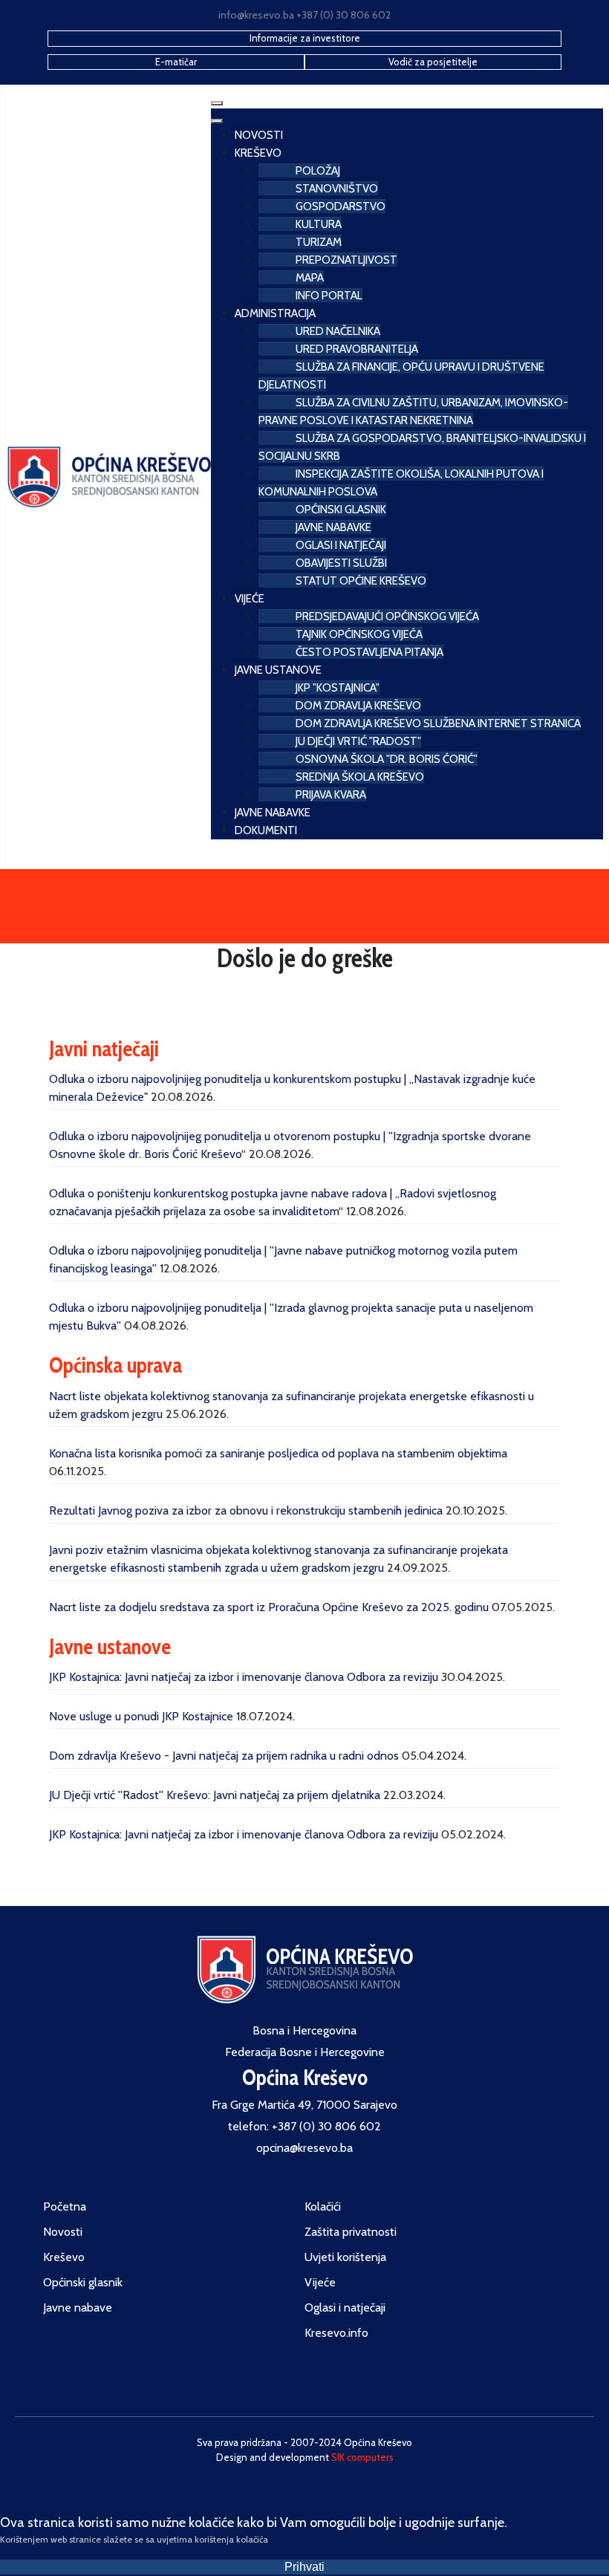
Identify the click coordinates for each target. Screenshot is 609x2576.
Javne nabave (78, 2307)
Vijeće (320, 2282)
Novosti (63, 2232)
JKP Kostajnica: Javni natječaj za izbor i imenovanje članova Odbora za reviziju (244, 1677)
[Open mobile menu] (217, 103)
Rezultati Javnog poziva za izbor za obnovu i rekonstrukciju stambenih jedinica (246, 1510)
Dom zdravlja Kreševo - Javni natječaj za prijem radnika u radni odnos (224, 1756)
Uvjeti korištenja (345, 2257)
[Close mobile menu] (217, 121)
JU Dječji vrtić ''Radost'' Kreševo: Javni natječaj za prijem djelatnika (215, 1795)
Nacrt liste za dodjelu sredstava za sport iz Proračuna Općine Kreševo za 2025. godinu (269, 1607)
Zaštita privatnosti (351, 2232)
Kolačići (323, 2206)
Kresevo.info (336, 2333)
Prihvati (304, 2567)
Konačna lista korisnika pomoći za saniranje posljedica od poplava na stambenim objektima (278, 1453)
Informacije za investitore (305, 38)
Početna (65, 2206)
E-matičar (176, 62)
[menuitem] (259, 133)
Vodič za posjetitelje (433, 62)
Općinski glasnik (83, 2282)
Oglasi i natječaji (345, 2307)
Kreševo (64, 2257)
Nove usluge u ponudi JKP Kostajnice (141, 1716)
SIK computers (362, 2457)
